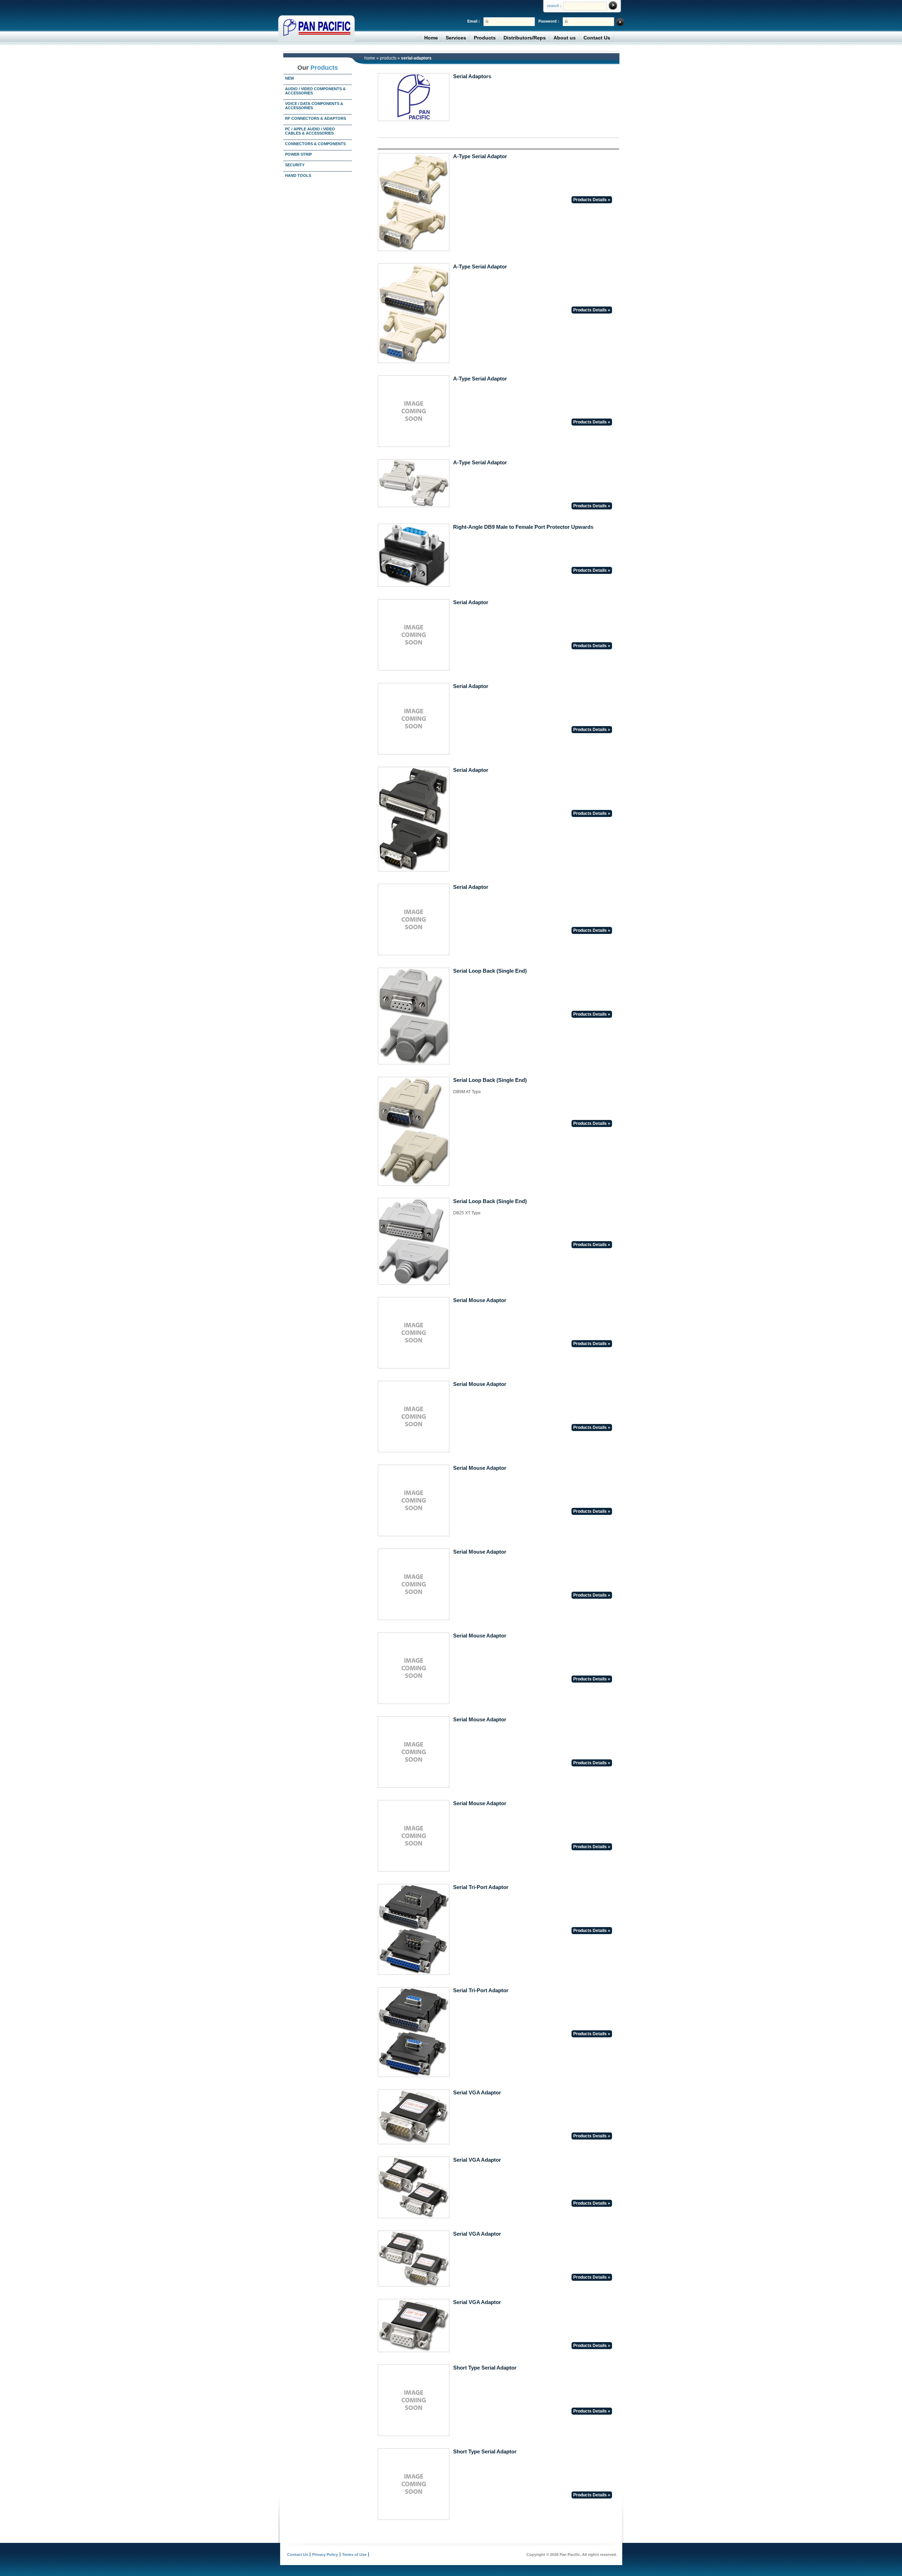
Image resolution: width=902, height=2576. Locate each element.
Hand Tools (298, 175)
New (289, 78)
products (388, 58)
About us (565, 38)
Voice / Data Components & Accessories (314, 106)
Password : (549, 21)
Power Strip (298, 154)
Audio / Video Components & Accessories (315, 91)
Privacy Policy (325, 2555)
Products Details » (592, 200)
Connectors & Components (315, 144)
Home (431, 38)
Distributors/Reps (525, 38)
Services (456, 38)
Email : (474, 21)
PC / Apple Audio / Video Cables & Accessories (310, 131)
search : (554, 6)
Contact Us (597, 38)
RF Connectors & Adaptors (316, 118)
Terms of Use (354, 2555)
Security (295, 165)
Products (485, 38)
